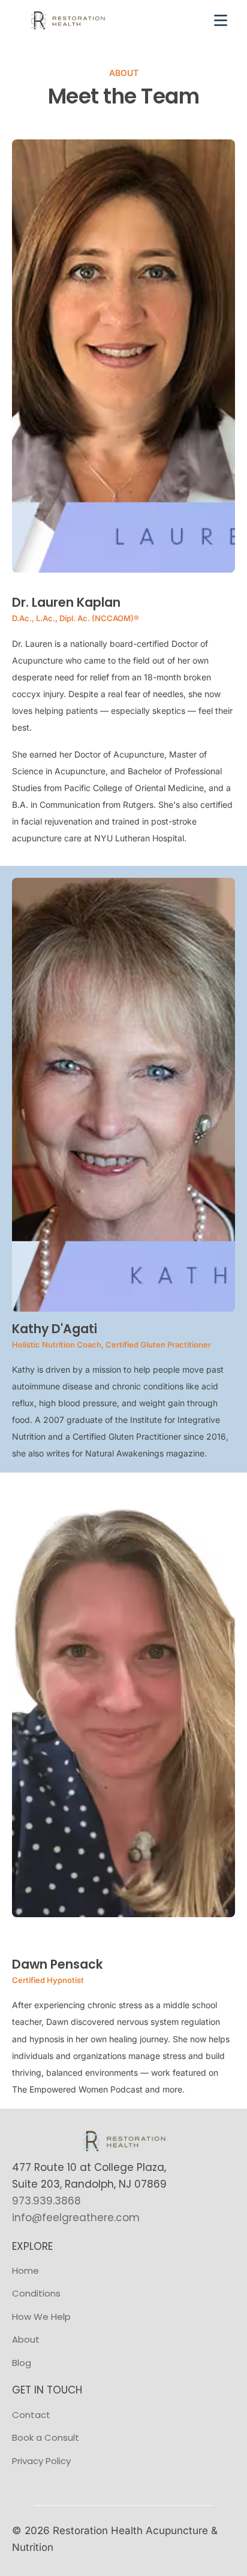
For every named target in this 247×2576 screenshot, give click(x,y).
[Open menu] (221, 20)
